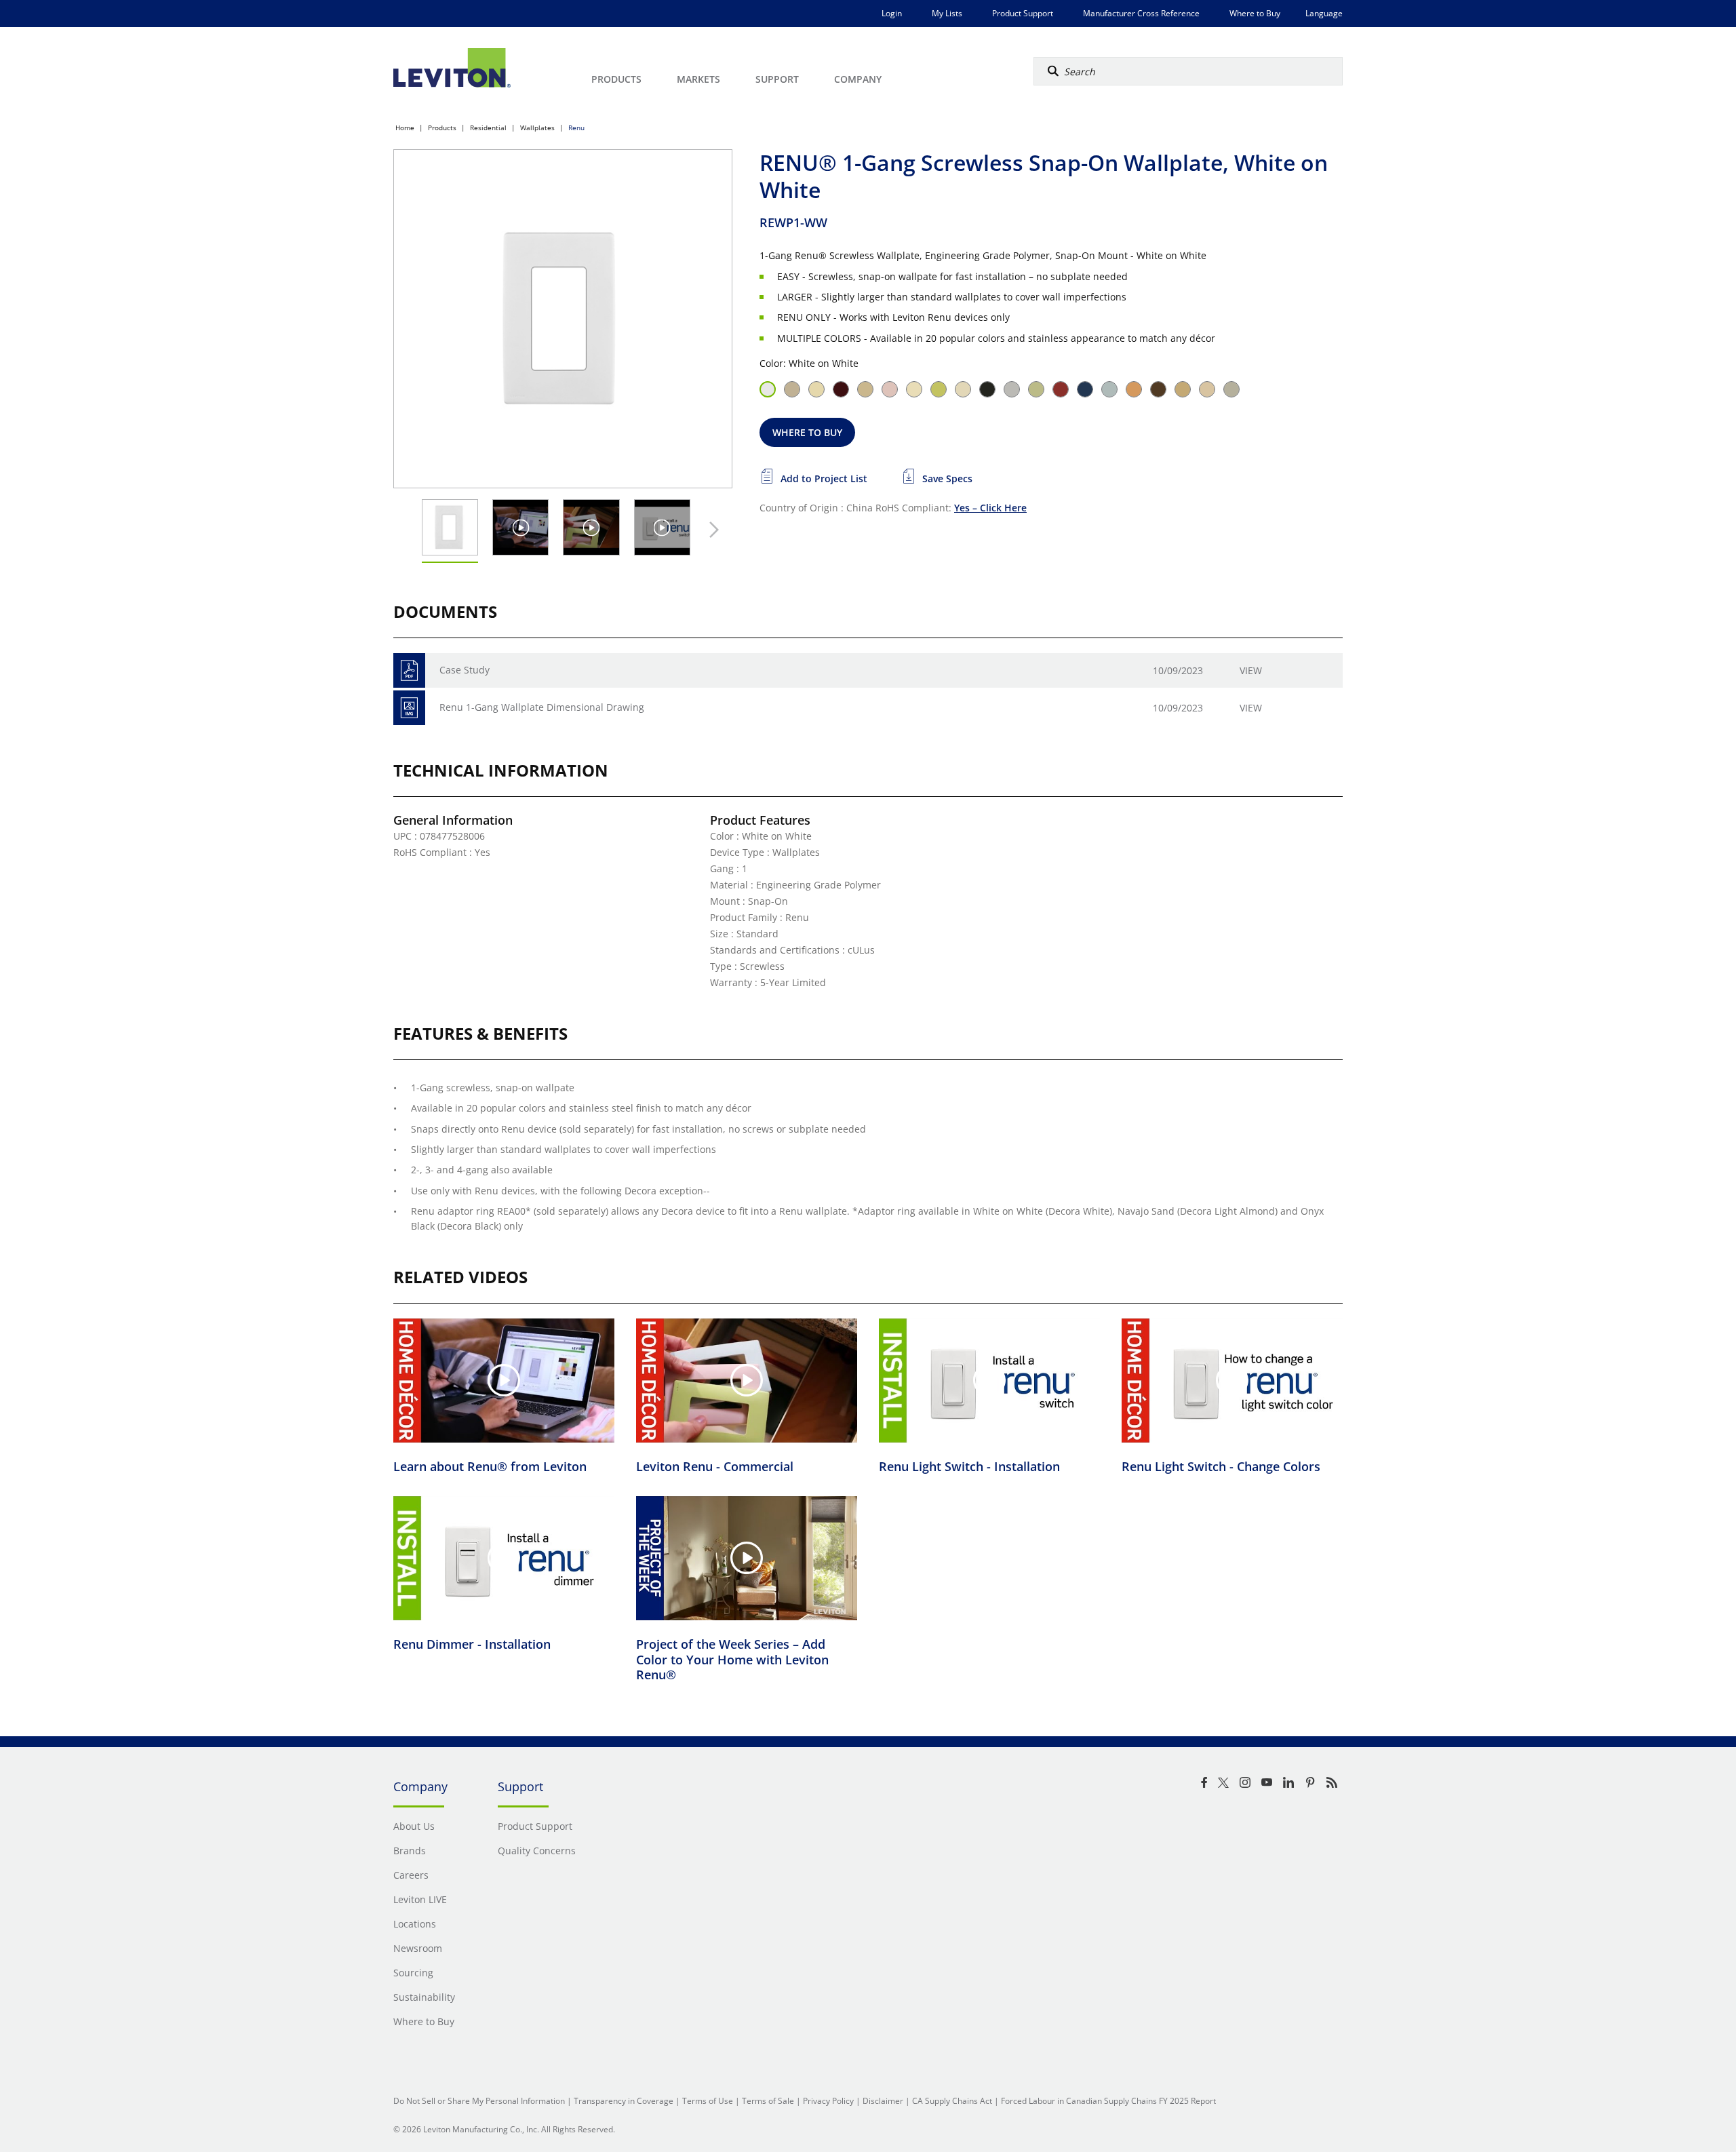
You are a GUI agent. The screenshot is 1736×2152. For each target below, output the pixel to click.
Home (405, 128)
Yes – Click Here (990, 508)
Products (442, 128)
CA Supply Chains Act (952, 2101)
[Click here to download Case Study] (409, 670)
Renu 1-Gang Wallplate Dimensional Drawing (542, 707)
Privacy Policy (828, 2101)
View (1251, 670)
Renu (576, 128)
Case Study (465, 670)
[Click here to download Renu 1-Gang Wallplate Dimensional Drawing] (409, 708)
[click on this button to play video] (520, 527)
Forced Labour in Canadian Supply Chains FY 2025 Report (1108, 2101)
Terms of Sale (768, 2101)
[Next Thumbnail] (711, 530)
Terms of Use (708, 2101)
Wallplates (537, 128)
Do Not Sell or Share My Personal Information (479, 2101)
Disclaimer (883, 2101)
